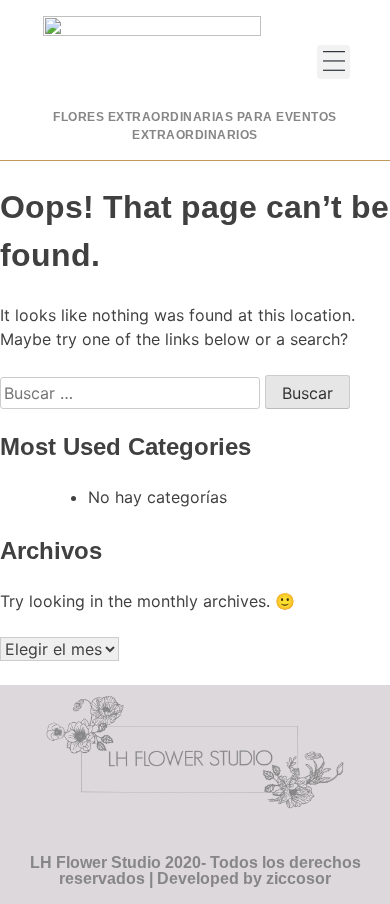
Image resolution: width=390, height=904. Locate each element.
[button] (333, 62)
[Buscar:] (132, 393)
